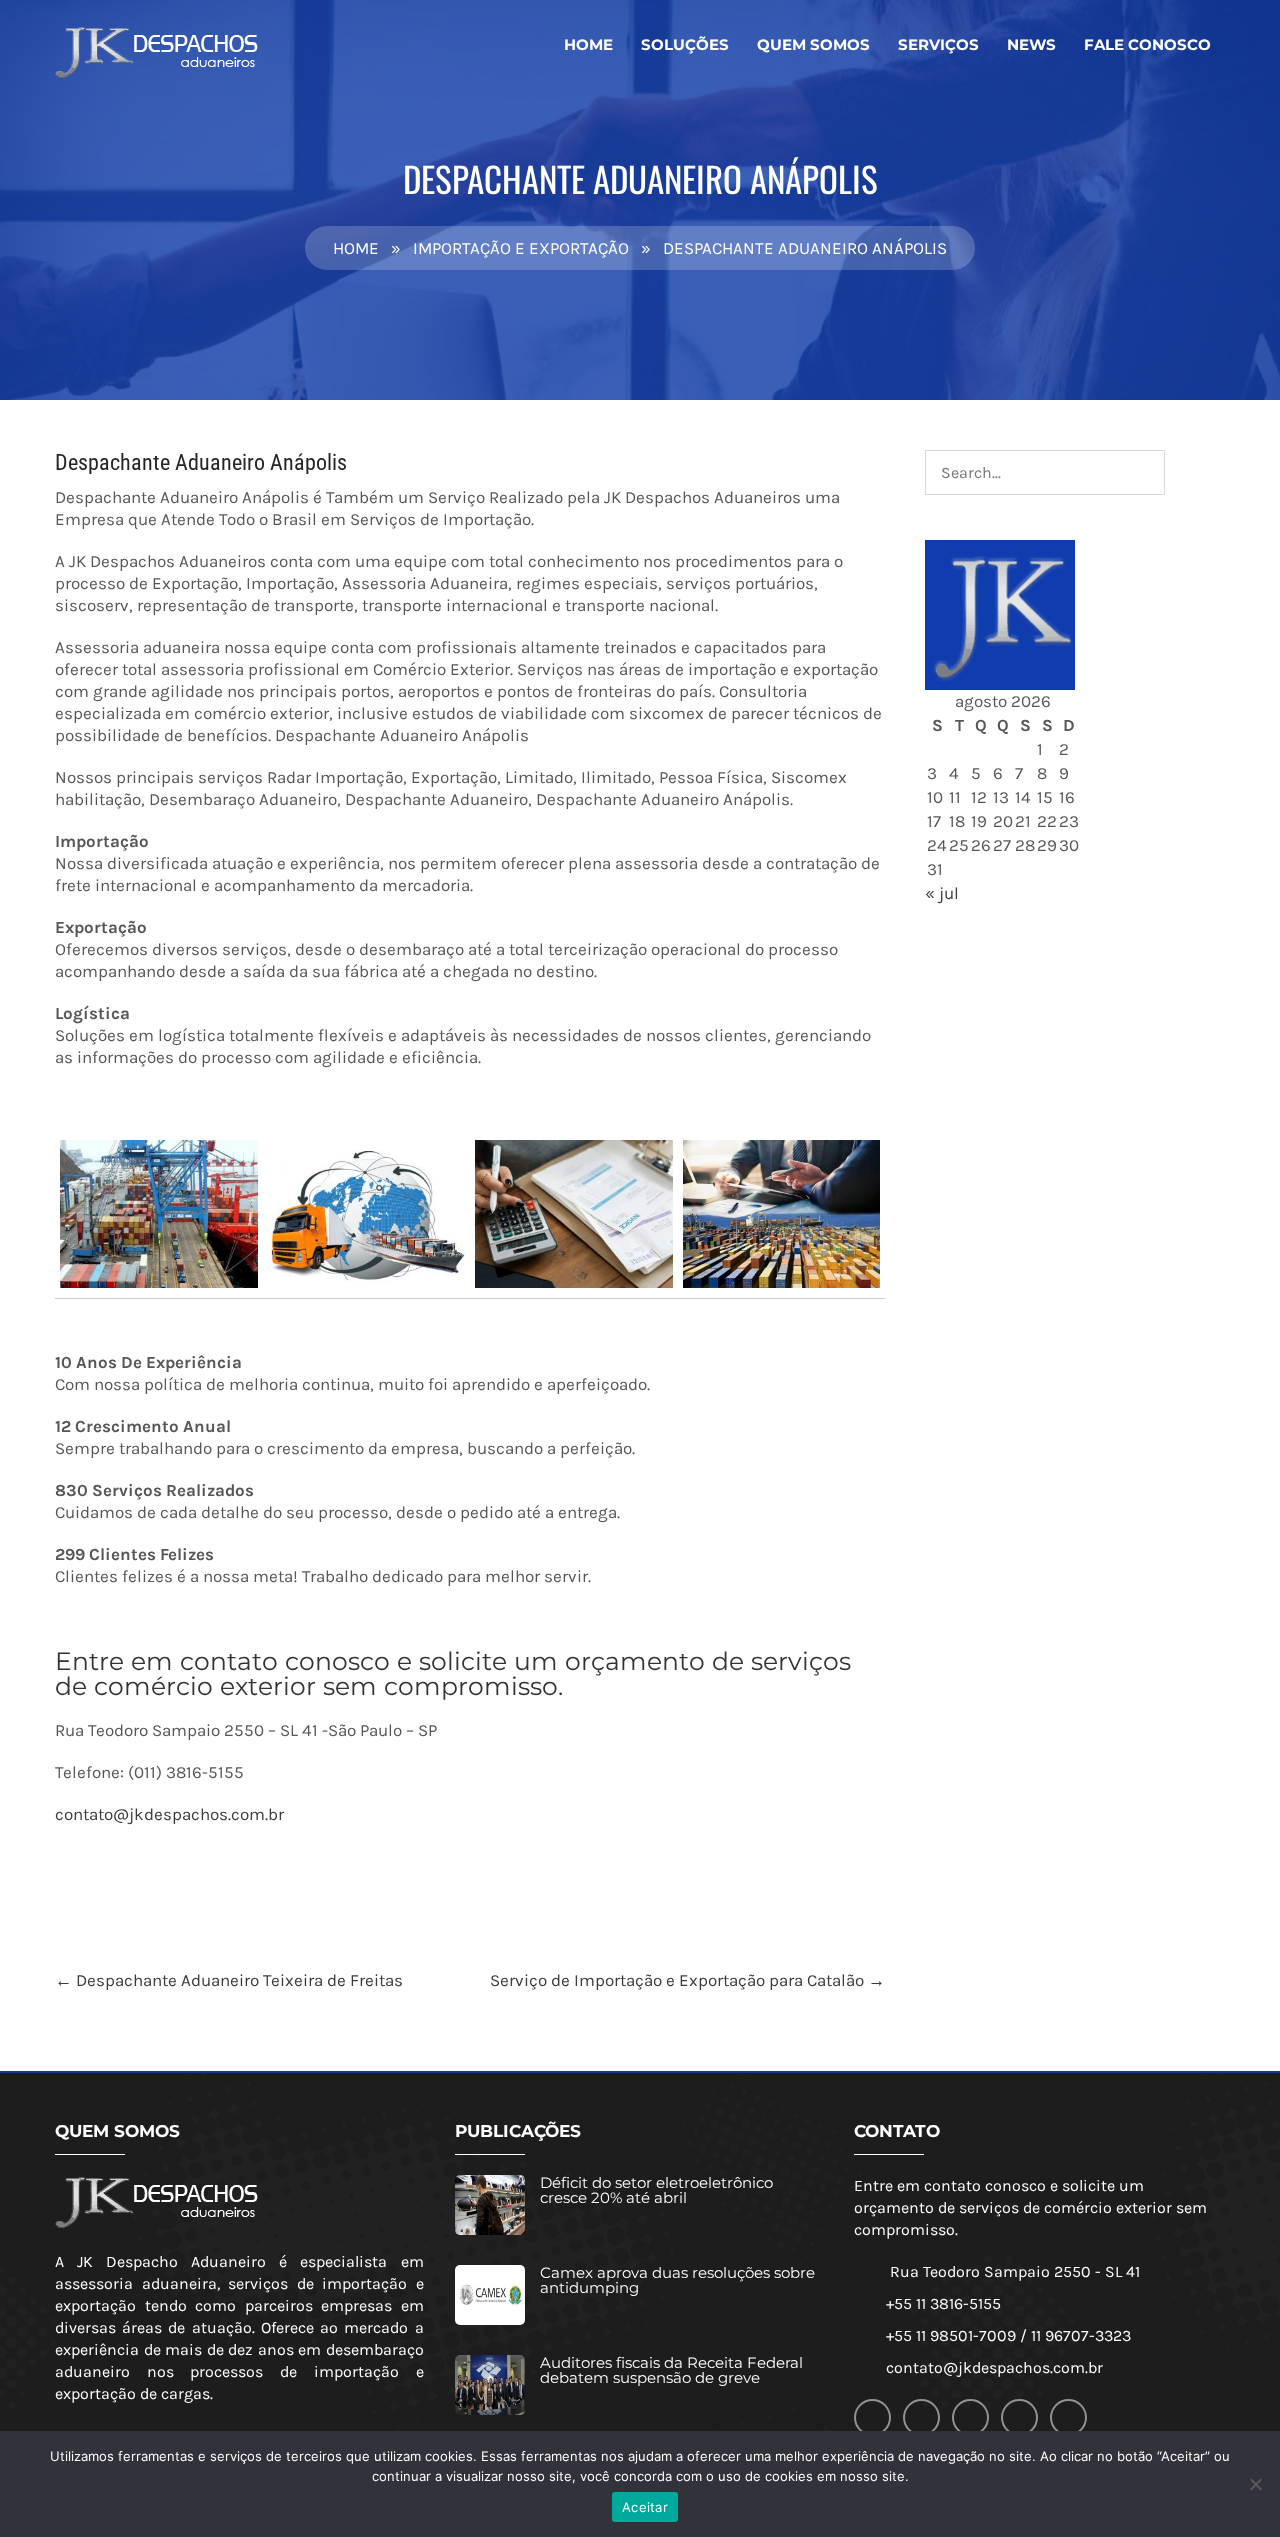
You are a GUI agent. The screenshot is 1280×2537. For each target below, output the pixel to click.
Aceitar (645, 2507)
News (1031, 44)
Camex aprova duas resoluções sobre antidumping (677, 2280)
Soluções (685, 44)
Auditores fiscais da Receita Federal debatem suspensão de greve (671, 2370)
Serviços (938, 44)
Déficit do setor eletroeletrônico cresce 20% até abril (656, 2190)
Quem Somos (813, 44)
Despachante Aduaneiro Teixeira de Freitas (229, 1980)
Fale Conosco (1147, 44)
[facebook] (872, 2417)
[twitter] (970, 2417)
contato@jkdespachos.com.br (169, 1814)
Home (588, 44)
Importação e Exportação (521, 248)
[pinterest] (1068, 2417)
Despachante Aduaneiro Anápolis (201, 462)
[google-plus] (921, 2417)
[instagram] (1019, 2417)
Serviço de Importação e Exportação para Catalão (687, 1980)
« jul (942, 893)
